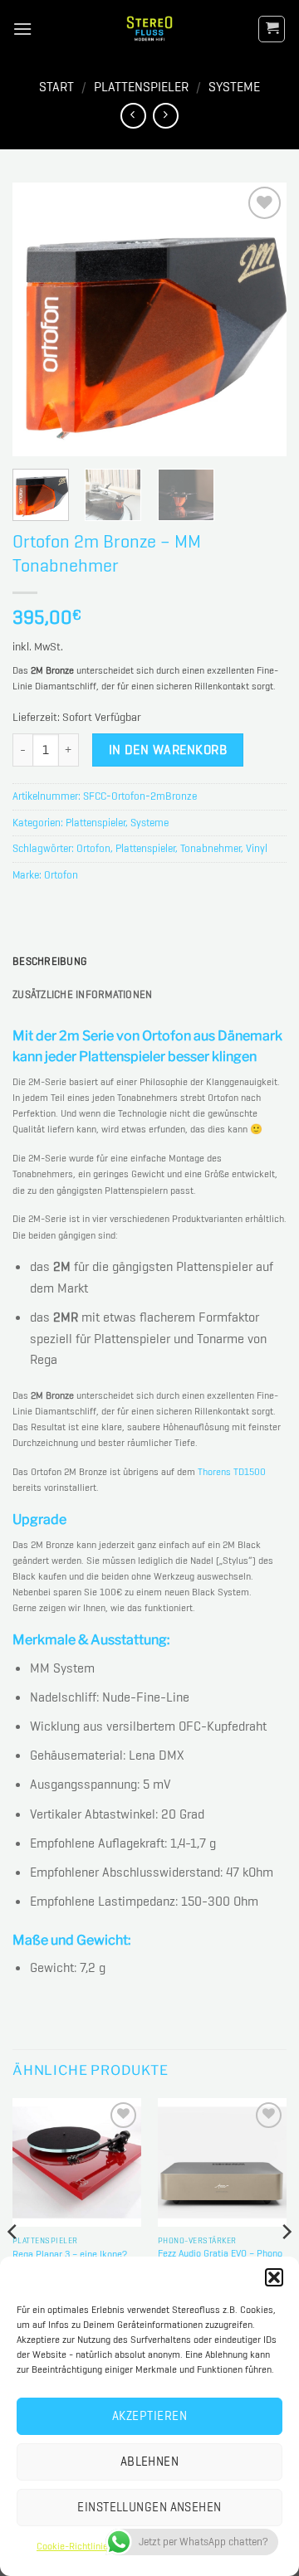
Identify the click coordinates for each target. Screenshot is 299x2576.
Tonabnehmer (211, 848)
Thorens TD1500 (232, 1472)
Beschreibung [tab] (49, 961)
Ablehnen (150, 2462)
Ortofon (93, 848)
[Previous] (39, 319)
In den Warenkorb (168, 750)
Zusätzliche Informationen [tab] (82, 994)
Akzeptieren (149, 2416)
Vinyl (257, 848)
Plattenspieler (141, 87)
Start (56, 87)
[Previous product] (166, 116)
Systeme (234, 87)
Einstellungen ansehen (149, 2507)
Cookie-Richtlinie (72, 2546)
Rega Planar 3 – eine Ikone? (70, 2255)
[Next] (260, 319)
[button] (274, 2277)
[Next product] (133, 116)
